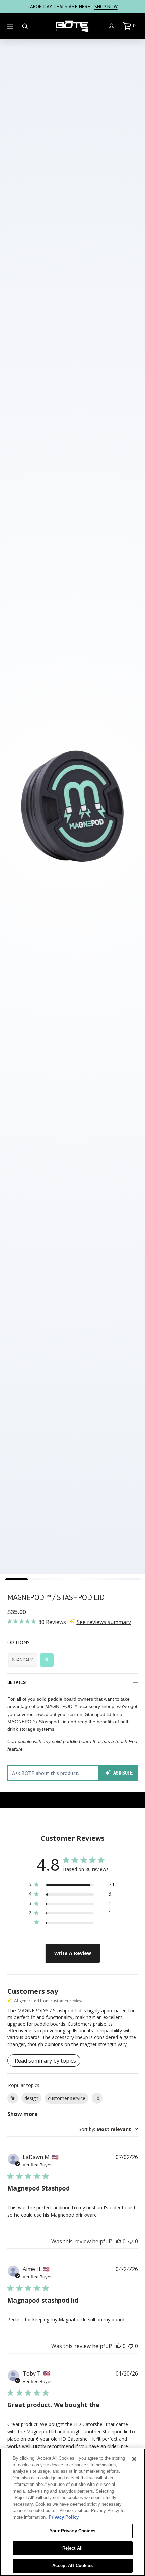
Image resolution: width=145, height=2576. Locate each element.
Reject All (72, 2548)
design (31, 2098)
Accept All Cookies (72, 2565)
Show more (23, 2114)
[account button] (112, 26)
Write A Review (73, 1953)
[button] (131, 26)
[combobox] (108, 2129)
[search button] (26, 26)
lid (97, 2098)
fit (13, 2098)
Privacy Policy (64, 2517)
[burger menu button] (11, 26)
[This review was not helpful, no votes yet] (131, 2241)
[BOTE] (72, 26)
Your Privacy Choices (72, 2531)
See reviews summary (104, 1622)
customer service (67, 2098)
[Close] (134, 2459)
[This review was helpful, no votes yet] (119, 2241)
